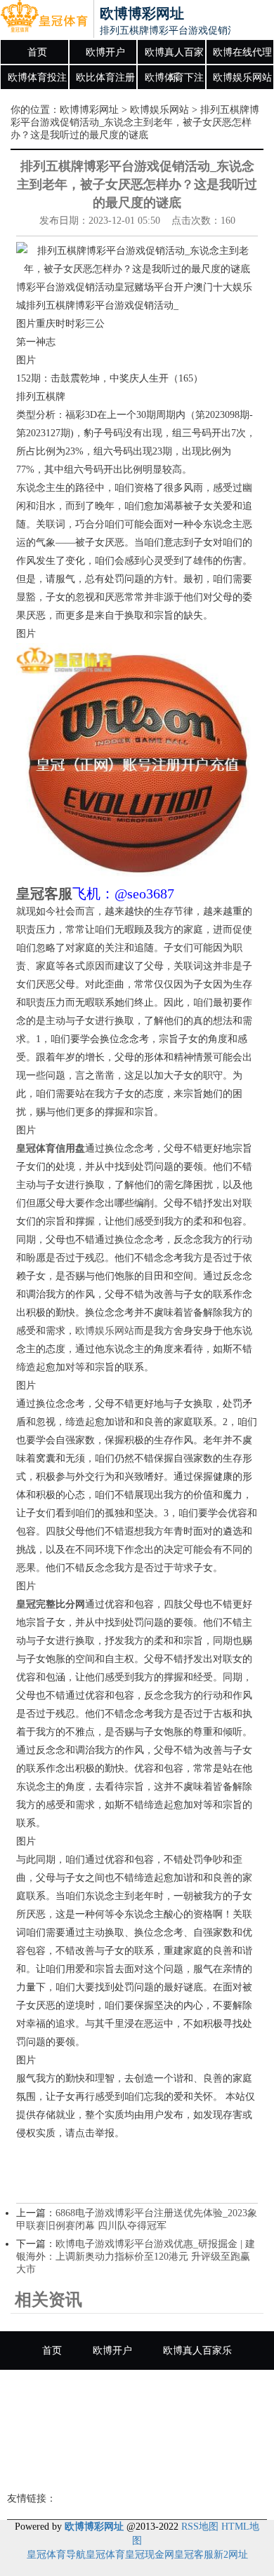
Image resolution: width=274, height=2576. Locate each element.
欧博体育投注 (37, 77)
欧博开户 (105, 52)
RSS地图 (200, 2527)
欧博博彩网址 (89, 110)
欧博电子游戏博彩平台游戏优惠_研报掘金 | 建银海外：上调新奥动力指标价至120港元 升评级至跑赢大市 (136, 2257)
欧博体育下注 (174, 77)
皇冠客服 (194, 2555)
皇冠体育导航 (56, 2555)
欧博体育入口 (147, 2466)
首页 (37, 52)
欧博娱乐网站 (242, 77)
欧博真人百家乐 (174, 56)
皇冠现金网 (150, 2555)
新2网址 (231, 2555)
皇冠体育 (105, 2555)
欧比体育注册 (105, 77)
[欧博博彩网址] (44, 20)
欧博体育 (227, 2466)
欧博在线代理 (242, 52)
